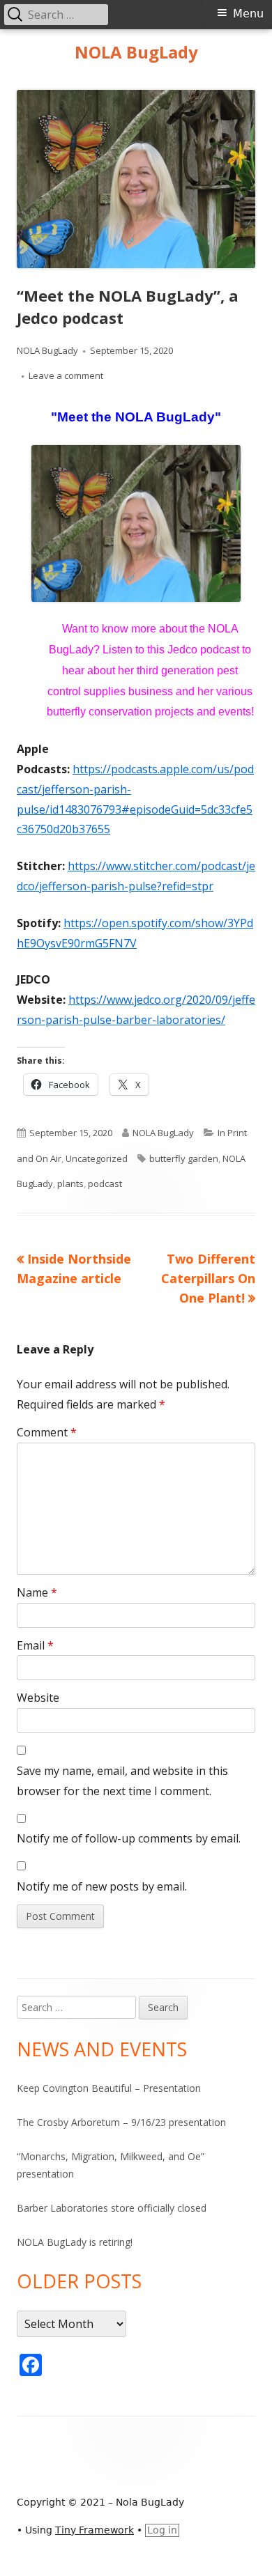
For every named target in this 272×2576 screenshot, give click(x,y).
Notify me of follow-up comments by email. (129, 1838)
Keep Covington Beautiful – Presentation (109, 2088)
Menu (248, 14)
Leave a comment (66, 375)
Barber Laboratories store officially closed (112, 2208)
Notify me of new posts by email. (102, 1886)
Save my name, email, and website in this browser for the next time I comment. (122, 1781)
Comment (47, 1432)
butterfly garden (184, 1158)
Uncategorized (97, 1158)
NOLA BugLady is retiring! (75, 2242)
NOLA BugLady (136, 53)
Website (38, 1698)
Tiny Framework (95, 2530)
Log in (162, 2530)
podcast (105, 1184)
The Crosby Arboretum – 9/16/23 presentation (121, 2122)
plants (70, 1184)
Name (37, 1592)
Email (35, 1645)
